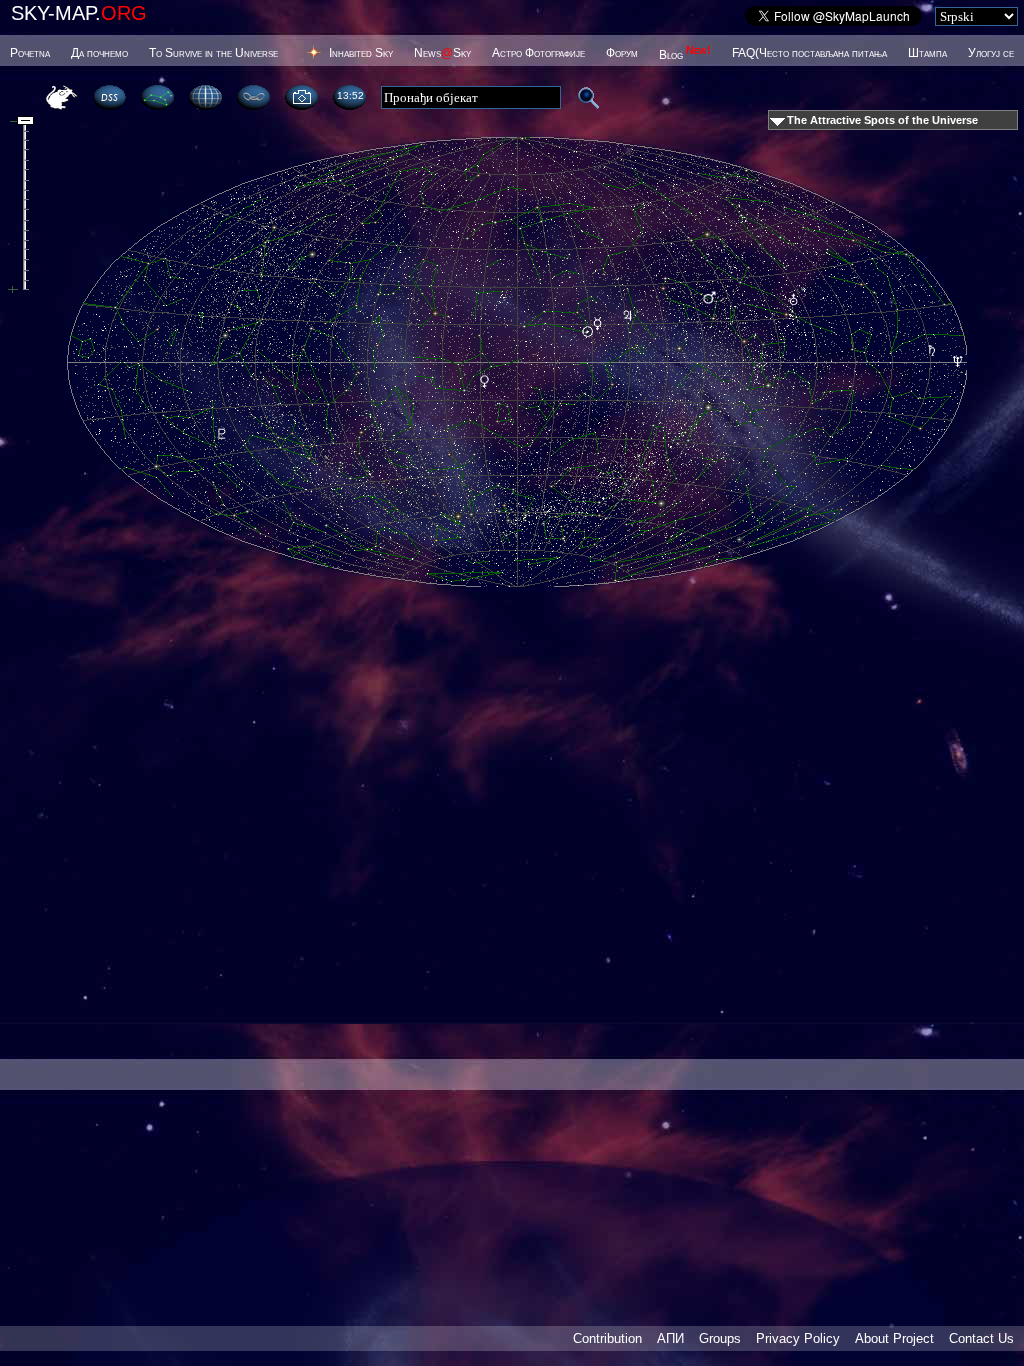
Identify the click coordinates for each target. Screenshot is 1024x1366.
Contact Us (981, 1338)
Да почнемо (99, 53)
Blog (685, 55)
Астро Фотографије (538, 53)
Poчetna (30, 53)
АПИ (670, 1338)
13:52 (350, 95)
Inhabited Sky (361, 53)
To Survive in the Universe (213, 53)
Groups (720, 1338)
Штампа (927, 53)
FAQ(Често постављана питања (809, 53)
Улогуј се (991, 53)
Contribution (607, 1338)
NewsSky (442, 53)
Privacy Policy (798, 1338)
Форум (622, 53)
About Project (894, 1338)
